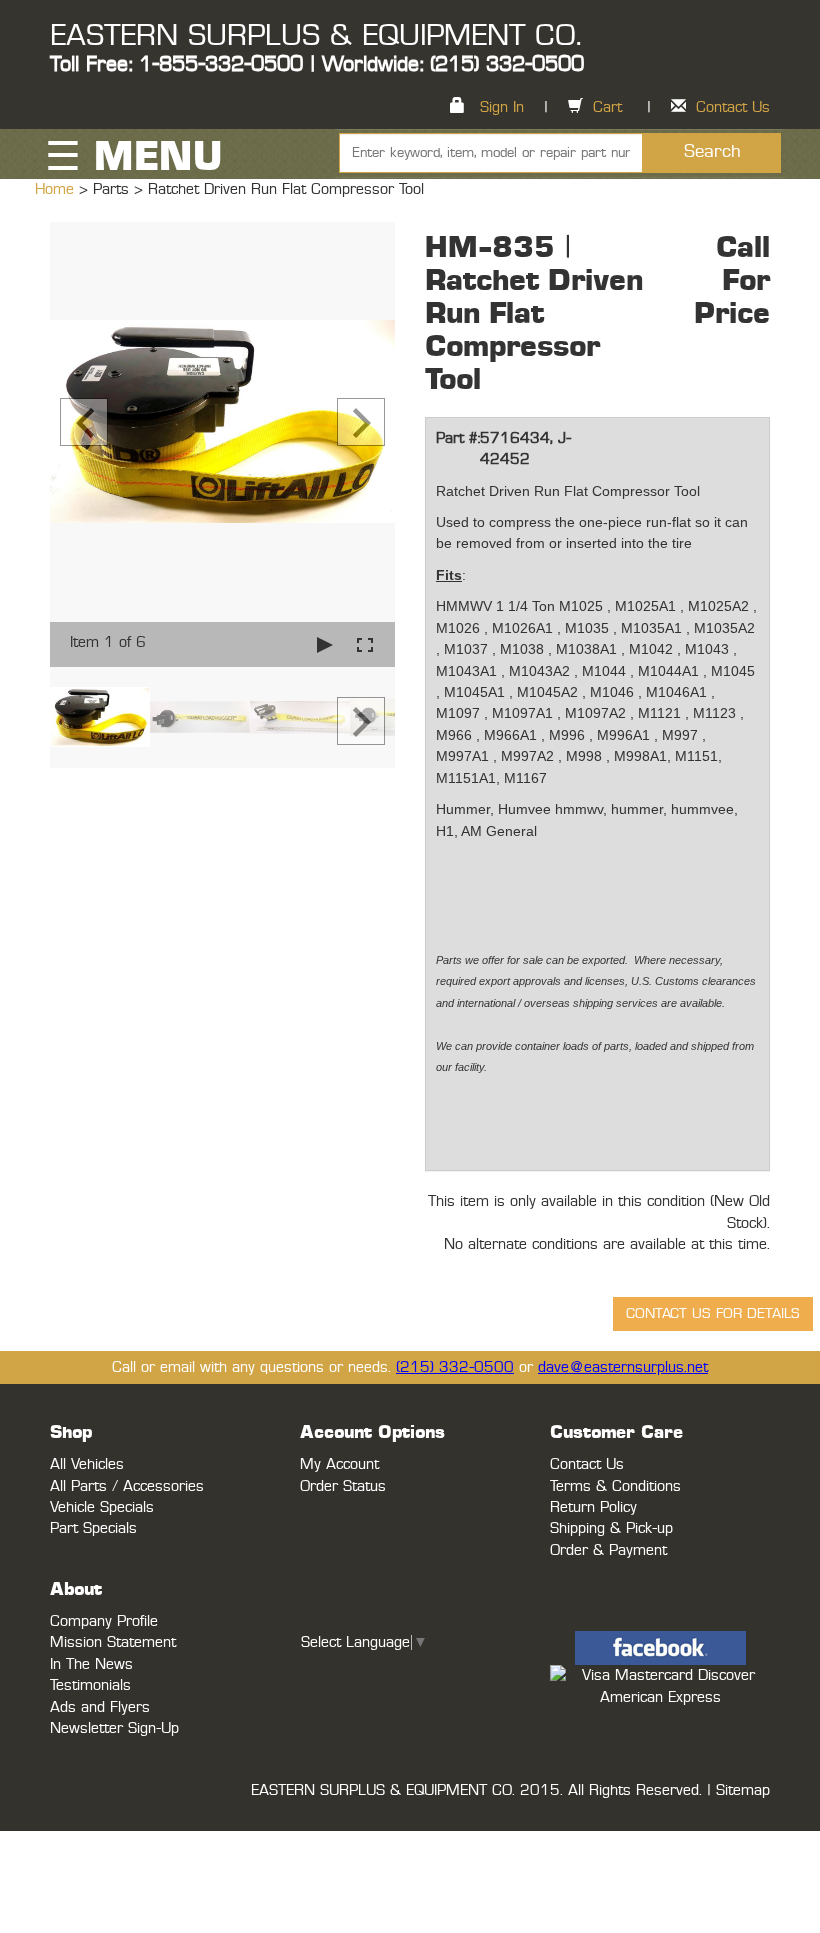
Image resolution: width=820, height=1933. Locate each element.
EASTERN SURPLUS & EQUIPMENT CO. (315, 36)
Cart (607, 107)
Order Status (343, 1486)
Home (57, 189)
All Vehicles (87, 1464)
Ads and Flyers (100, 1707)
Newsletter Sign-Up (114, 1728)
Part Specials (93, 1528)
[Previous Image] (84, 422)
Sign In (502, 107)
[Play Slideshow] (325, 644)
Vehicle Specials (102, 1507)
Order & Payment (608, 1550)
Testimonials (90, 1685)
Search (712, 152)
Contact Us (733, 107)
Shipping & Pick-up (611, 1528)
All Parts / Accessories (127, 1486)
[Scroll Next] (361, 721)
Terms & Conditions (615, 1486)
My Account (339, 1464)
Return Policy (593, 1507)
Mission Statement (113, 1642)
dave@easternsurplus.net (623, 1367)
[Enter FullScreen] (365, 644)
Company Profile (104, 1621)
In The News (91, 1664)
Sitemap (743, 1790)
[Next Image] (361, 422)
